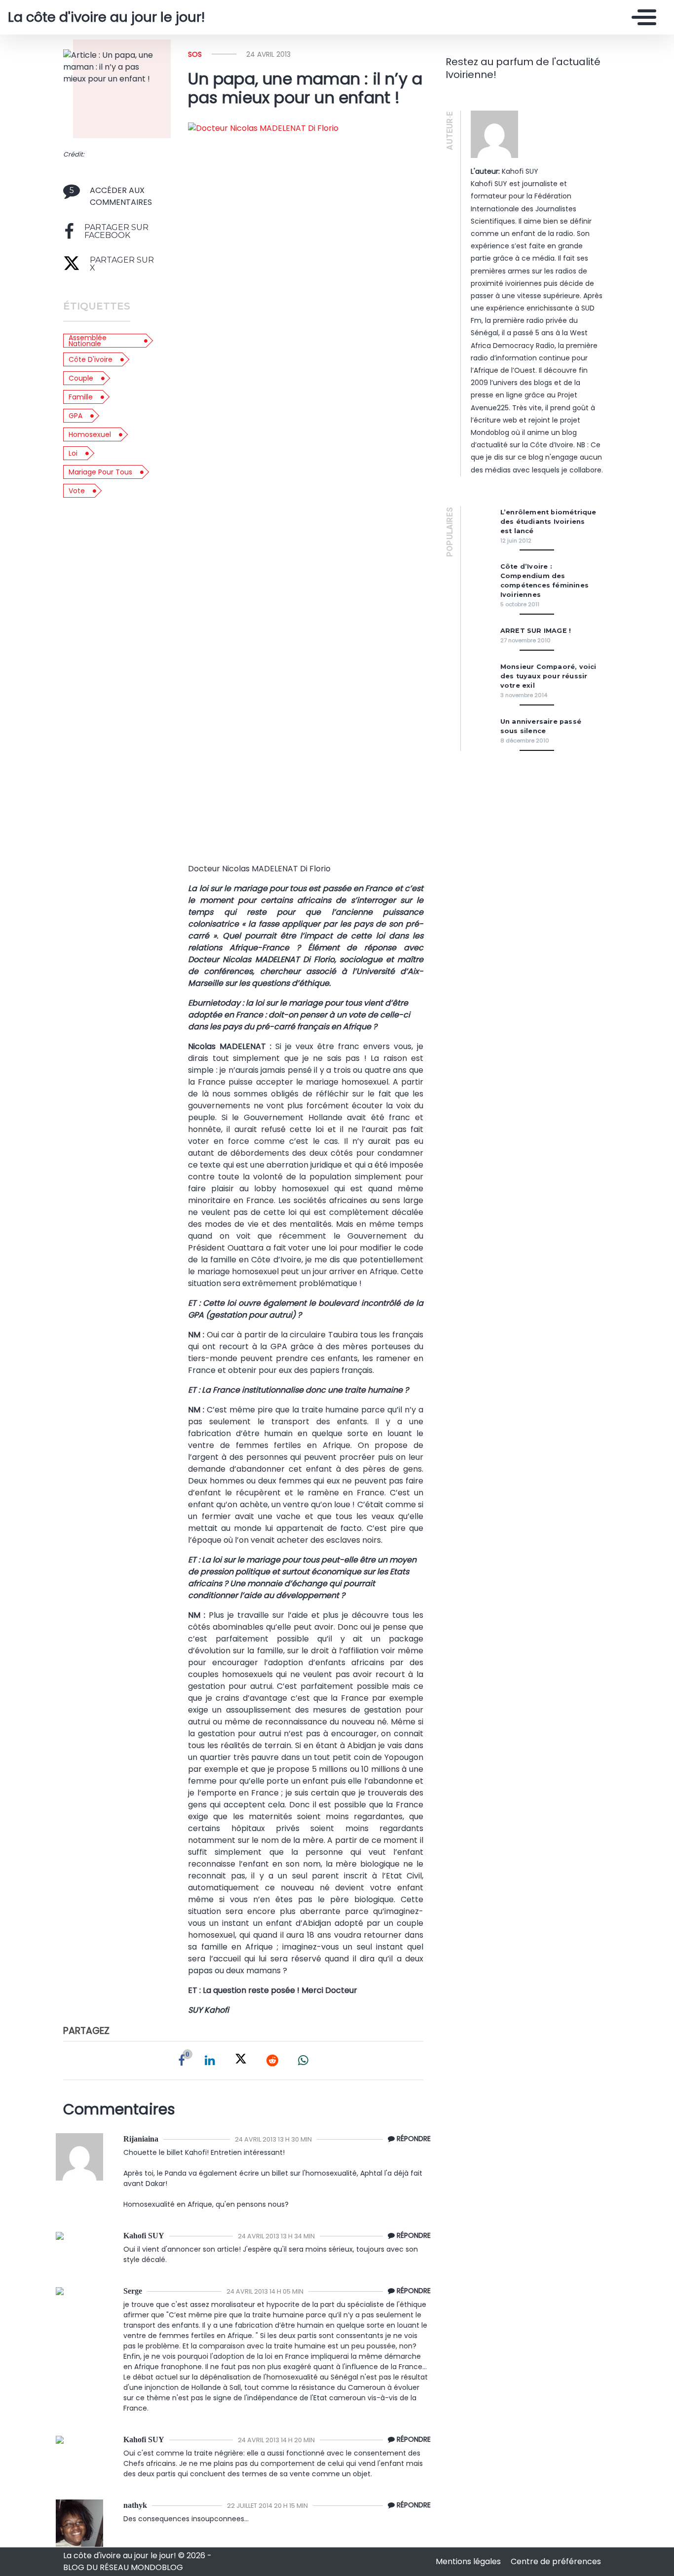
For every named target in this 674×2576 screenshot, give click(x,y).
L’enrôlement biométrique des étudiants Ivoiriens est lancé (548, 522)
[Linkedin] (210, 2061)
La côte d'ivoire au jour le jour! (106, 17)
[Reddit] (272, 2061)
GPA (75, 416)
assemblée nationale (88, 341)
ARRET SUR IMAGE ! (536, 631)
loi (73, 453)
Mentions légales (469, 2561)
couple (81, 378)
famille (81, 397)
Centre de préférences (556, 2561)
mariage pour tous (100, 472)
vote (77, 491)
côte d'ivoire (91, 359)
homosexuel (90, 434)
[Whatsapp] (303, 2061)
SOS (195, 54)
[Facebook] (182, 2061)
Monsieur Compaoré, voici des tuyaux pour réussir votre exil (548, 676)
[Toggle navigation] (641, 17)
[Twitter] (241, 2061)
